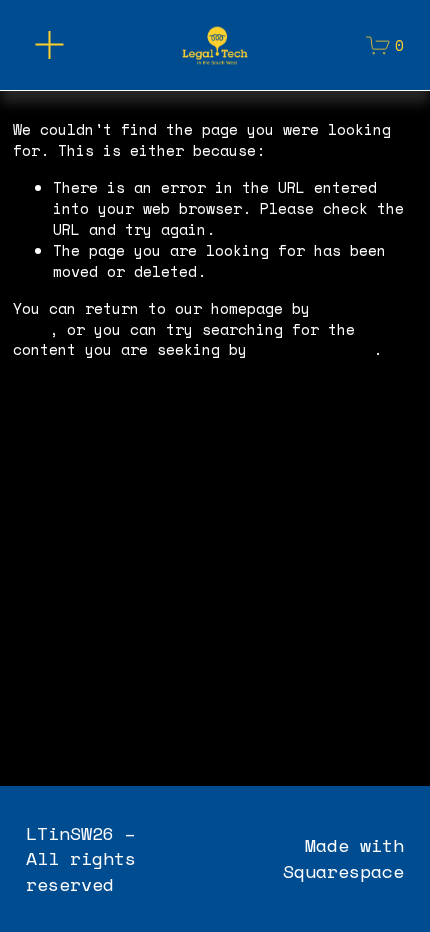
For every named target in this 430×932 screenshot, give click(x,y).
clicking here (314, 349)
